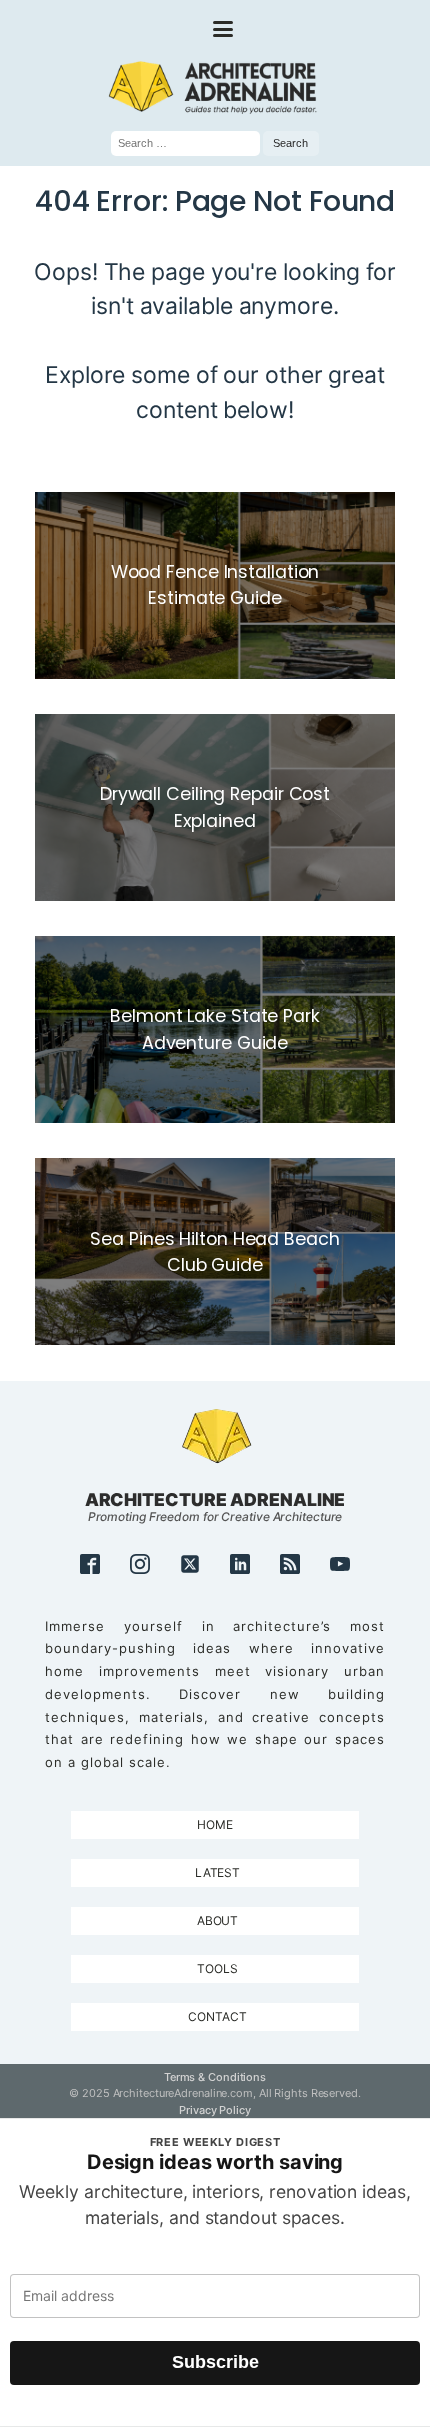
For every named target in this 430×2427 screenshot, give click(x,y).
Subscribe (215, 2362)
